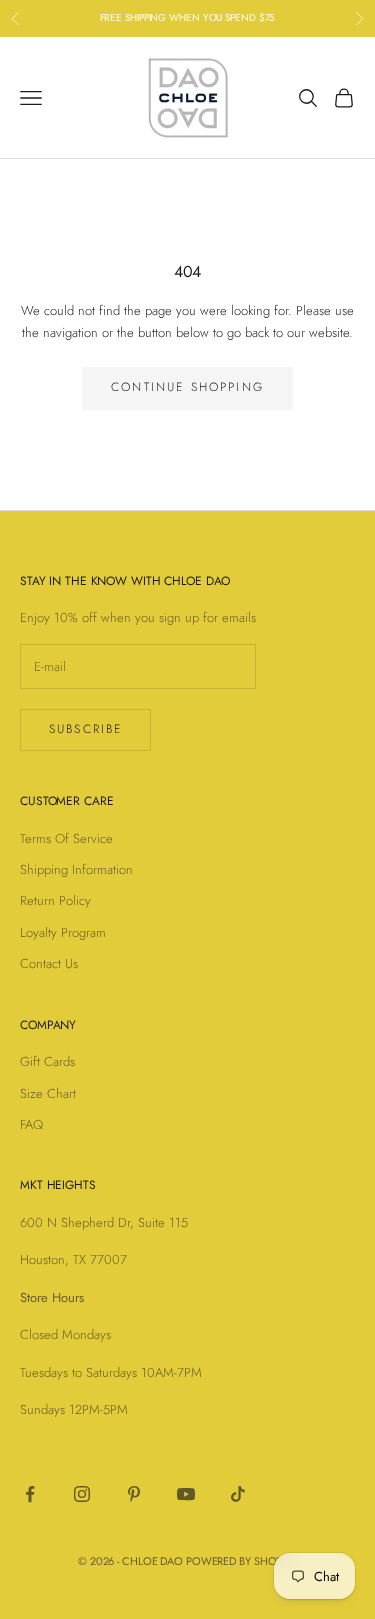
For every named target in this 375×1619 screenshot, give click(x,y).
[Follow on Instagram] (82, 1494)
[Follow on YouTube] (186, 1494)
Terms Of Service (66, 838)
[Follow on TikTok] (238, 1494)
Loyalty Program (63, 932)
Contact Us (49, 963)
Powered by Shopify (241, 1561)
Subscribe (85, 729)
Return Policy (55, 900)
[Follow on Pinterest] (134, 1494)
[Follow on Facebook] (30, 1494)
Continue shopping (187, 387)
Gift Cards (47, 1061)
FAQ (31, 1124)
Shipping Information (76, 869)
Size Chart (48, 1093)
